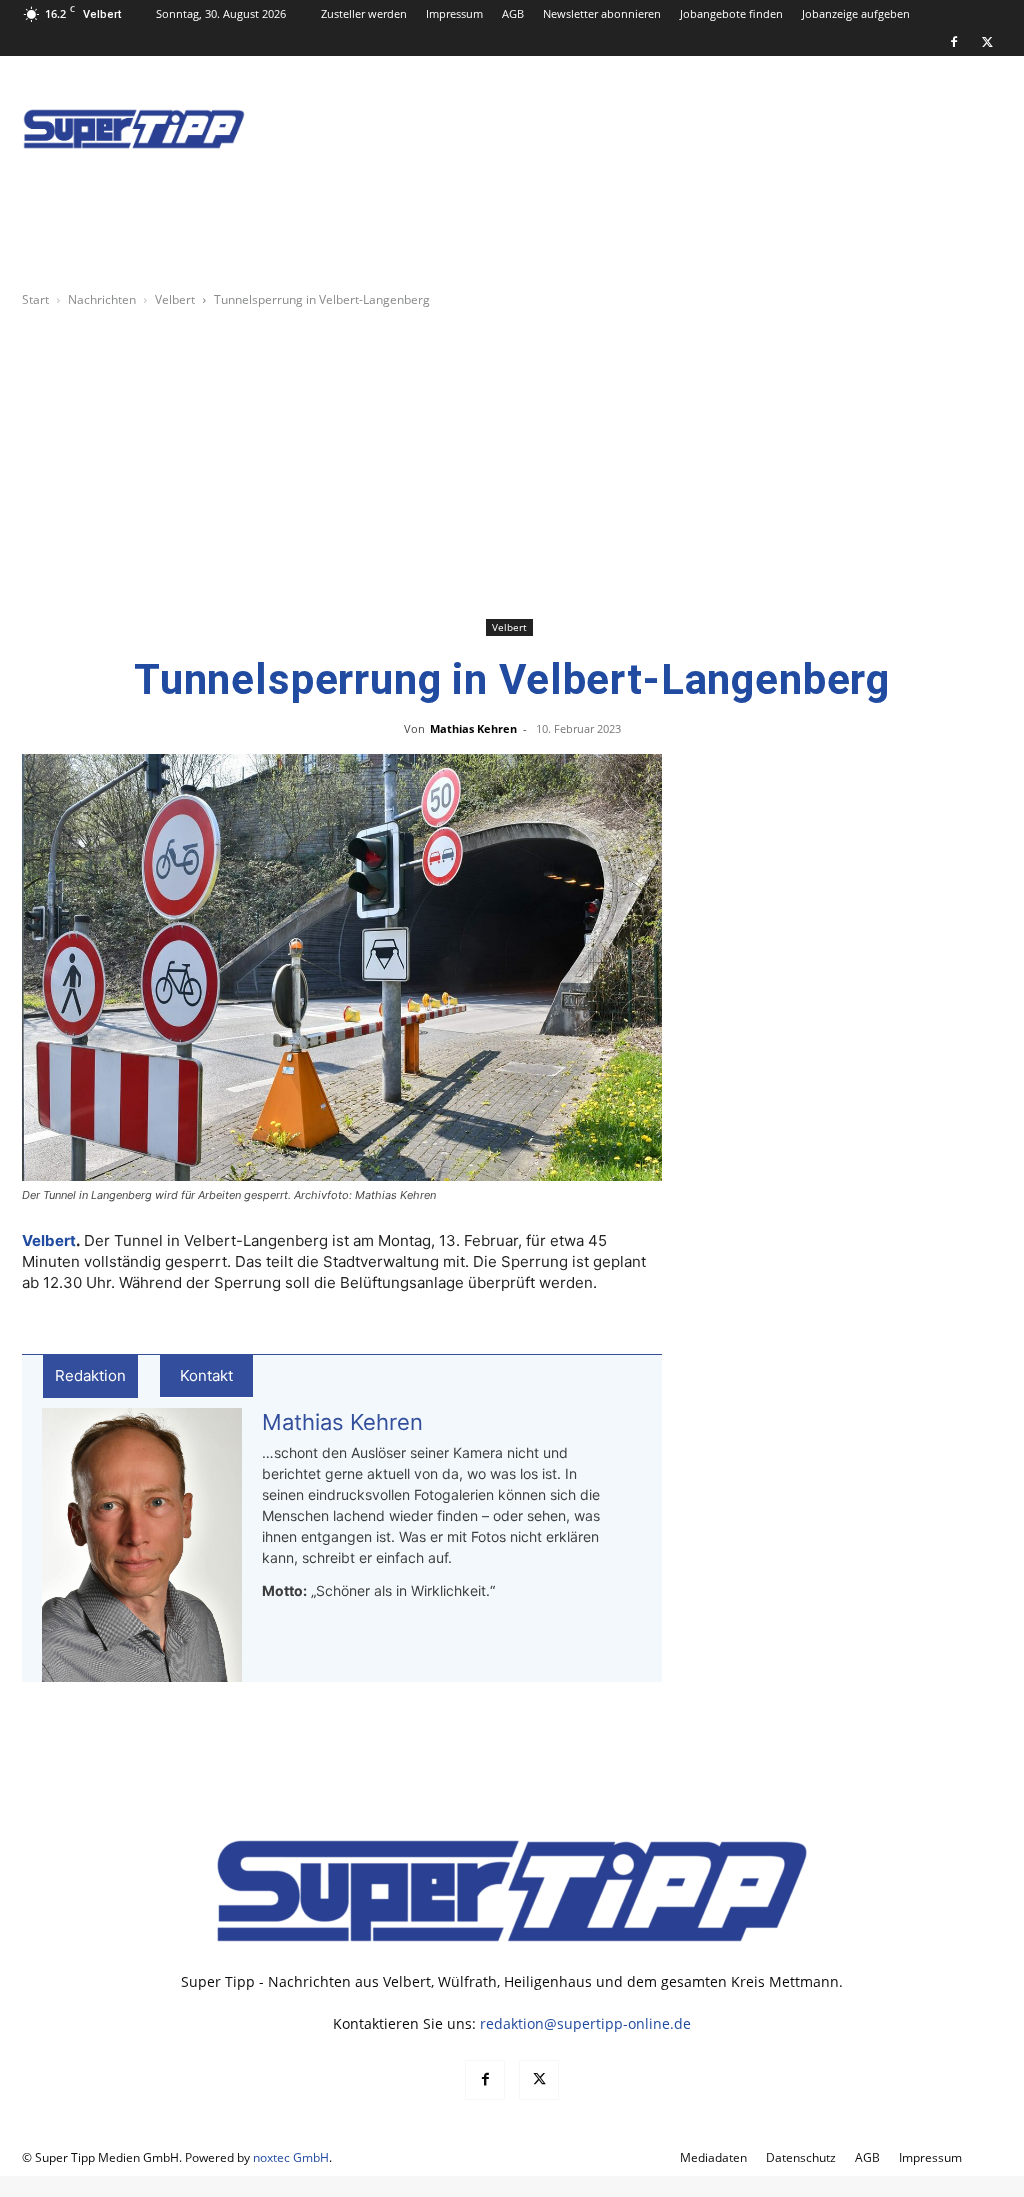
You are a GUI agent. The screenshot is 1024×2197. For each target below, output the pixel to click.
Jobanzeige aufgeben (856, 13)
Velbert (175, 299)
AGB (513, 13)
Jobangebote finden (731, 13)
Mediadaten (713, 2157)
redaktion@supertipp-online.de (585, 2023)
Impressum (454, 13)
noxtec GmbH (291, 2157)
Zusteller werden (364, 13)
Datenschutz (801, 2157)
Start (35, 299)
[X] (987, 42)
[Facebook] (954, 42)
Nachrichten (102, 299)
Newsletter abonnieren (602, 13)
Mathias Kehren (473, 728)
